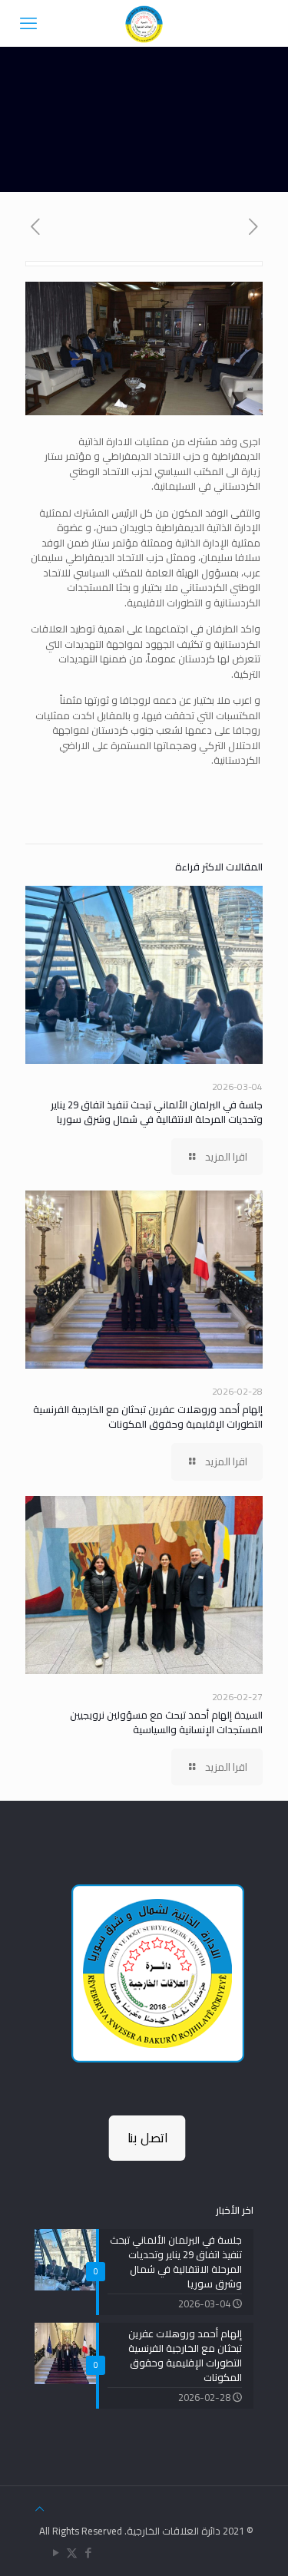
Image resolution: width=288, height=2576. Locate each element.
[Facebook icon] (88, 2553)
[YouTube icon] (56, 2553)
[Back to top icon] (40, 2509)
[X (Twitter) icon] (72, 2553)
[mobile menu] (28, 23)
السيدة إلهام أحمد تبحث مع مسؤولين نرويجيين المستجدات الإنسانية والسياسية (166, 1722)
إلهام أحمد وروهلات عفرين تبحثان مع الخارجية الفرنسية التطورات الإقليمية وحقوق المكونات (148, 1417)
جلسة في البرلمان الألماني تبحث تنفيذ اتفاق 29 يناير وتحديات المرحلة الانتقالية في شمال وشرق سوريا (157, 1112)
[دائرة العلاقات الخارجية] (144, 23)
